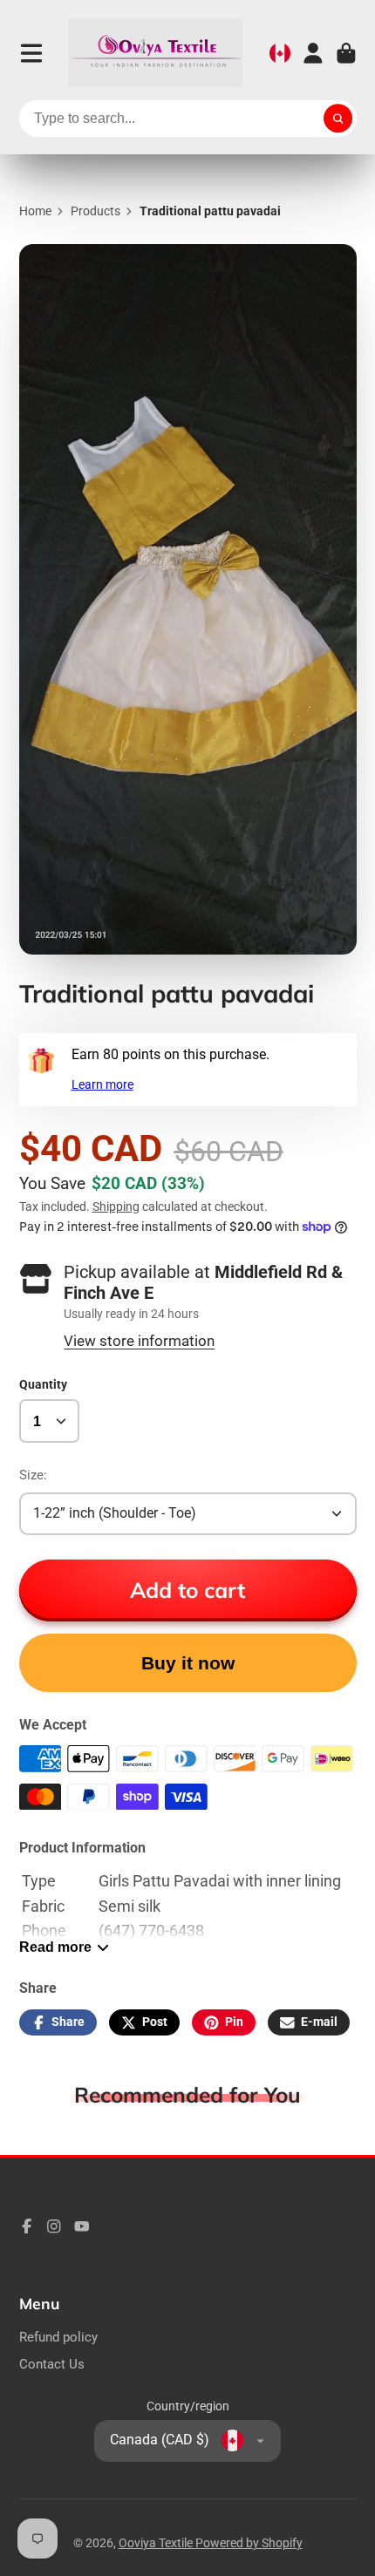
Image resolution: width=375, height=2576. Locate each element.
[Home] (155, 53)
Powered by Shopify (249, 2543)
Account (313, 53)
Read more (55, 1947)
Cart (346, 53)
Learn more (102, 1084)
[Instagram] (54, 2226)
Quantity (43, 1384)
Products (95, 211)
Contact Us (52, 2364)
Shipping (116, 1206)
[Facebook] (27, 2226)
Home (35, 211)
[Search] (338, 119)
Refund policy (58, 2337)
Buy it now (188, 1663)
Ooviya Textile (157, 2543)
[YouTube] (82, 2226)
